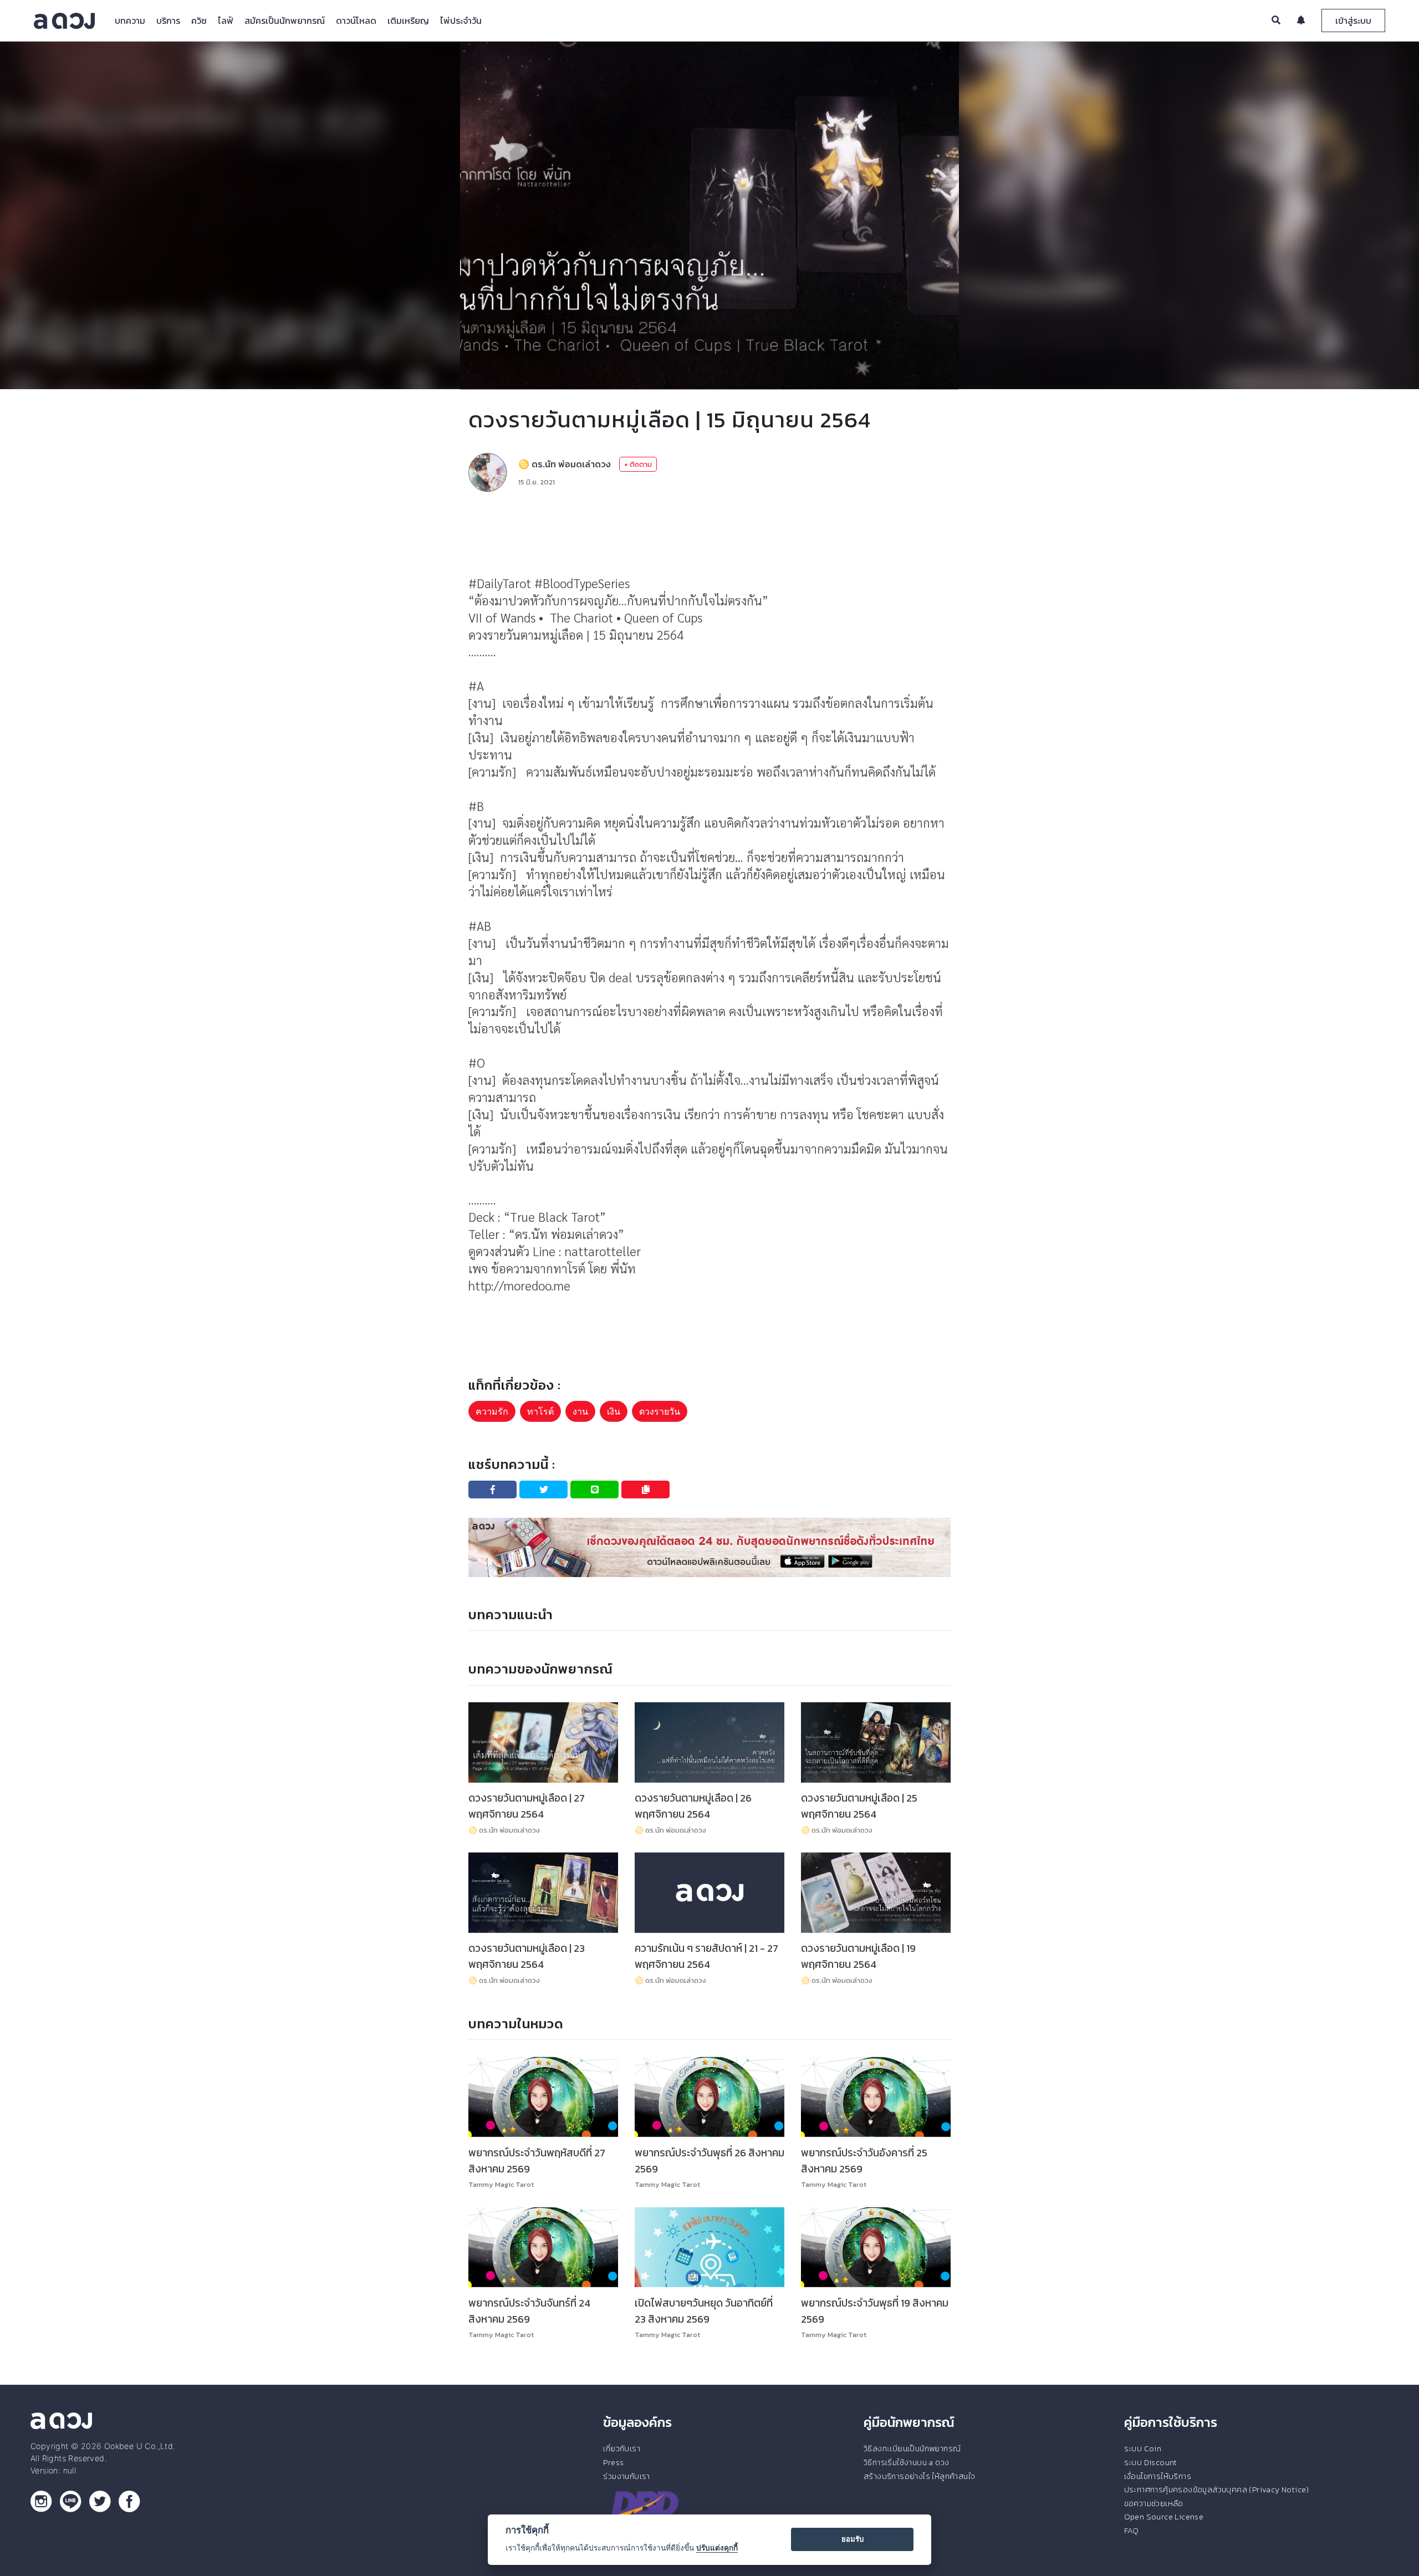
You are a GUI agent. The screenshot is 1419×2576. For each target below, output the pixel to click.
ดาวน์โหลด (356, 21)
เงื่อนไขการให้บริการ (1158, 2476)
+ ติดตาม (638, 464)
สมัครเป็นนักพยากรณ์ (285, 21)
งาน (580, 1411)
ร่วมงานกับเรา (626, 2476)
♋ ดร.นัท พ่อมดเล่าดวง (565, 464)
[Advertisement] (709, 533)
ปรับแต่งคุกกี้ (717, 2548)
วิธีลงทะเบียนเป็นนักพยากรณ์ (912, 2449)
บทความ (130, 21)
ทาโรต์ (540, 1411)
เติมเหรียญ (408, 21)
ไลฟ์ (226, 21)
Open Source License (1164, 2517)
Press (613, 2462)
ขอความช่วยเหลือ (1154, 2503)
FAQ (1132, 2531)
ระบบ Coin (1143, 2449)
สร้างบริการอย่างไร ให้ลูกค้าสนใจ (919, 2476)
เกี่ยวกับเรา (622, 2449)
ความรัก (492, 1411)
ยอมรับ (853, 2539)
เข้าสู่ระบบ (1353, 21)
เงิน (614, 1411)
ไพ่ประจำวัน (461, 21)
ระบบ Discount (1151, 2462)
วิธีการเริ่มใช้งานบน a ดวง (906, 2462)
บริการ (168, 21)
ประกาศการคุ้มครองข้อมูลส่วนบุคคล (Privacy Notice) (1217, 2490)
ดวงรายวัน (660, 1411)
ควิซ (199, 21)
